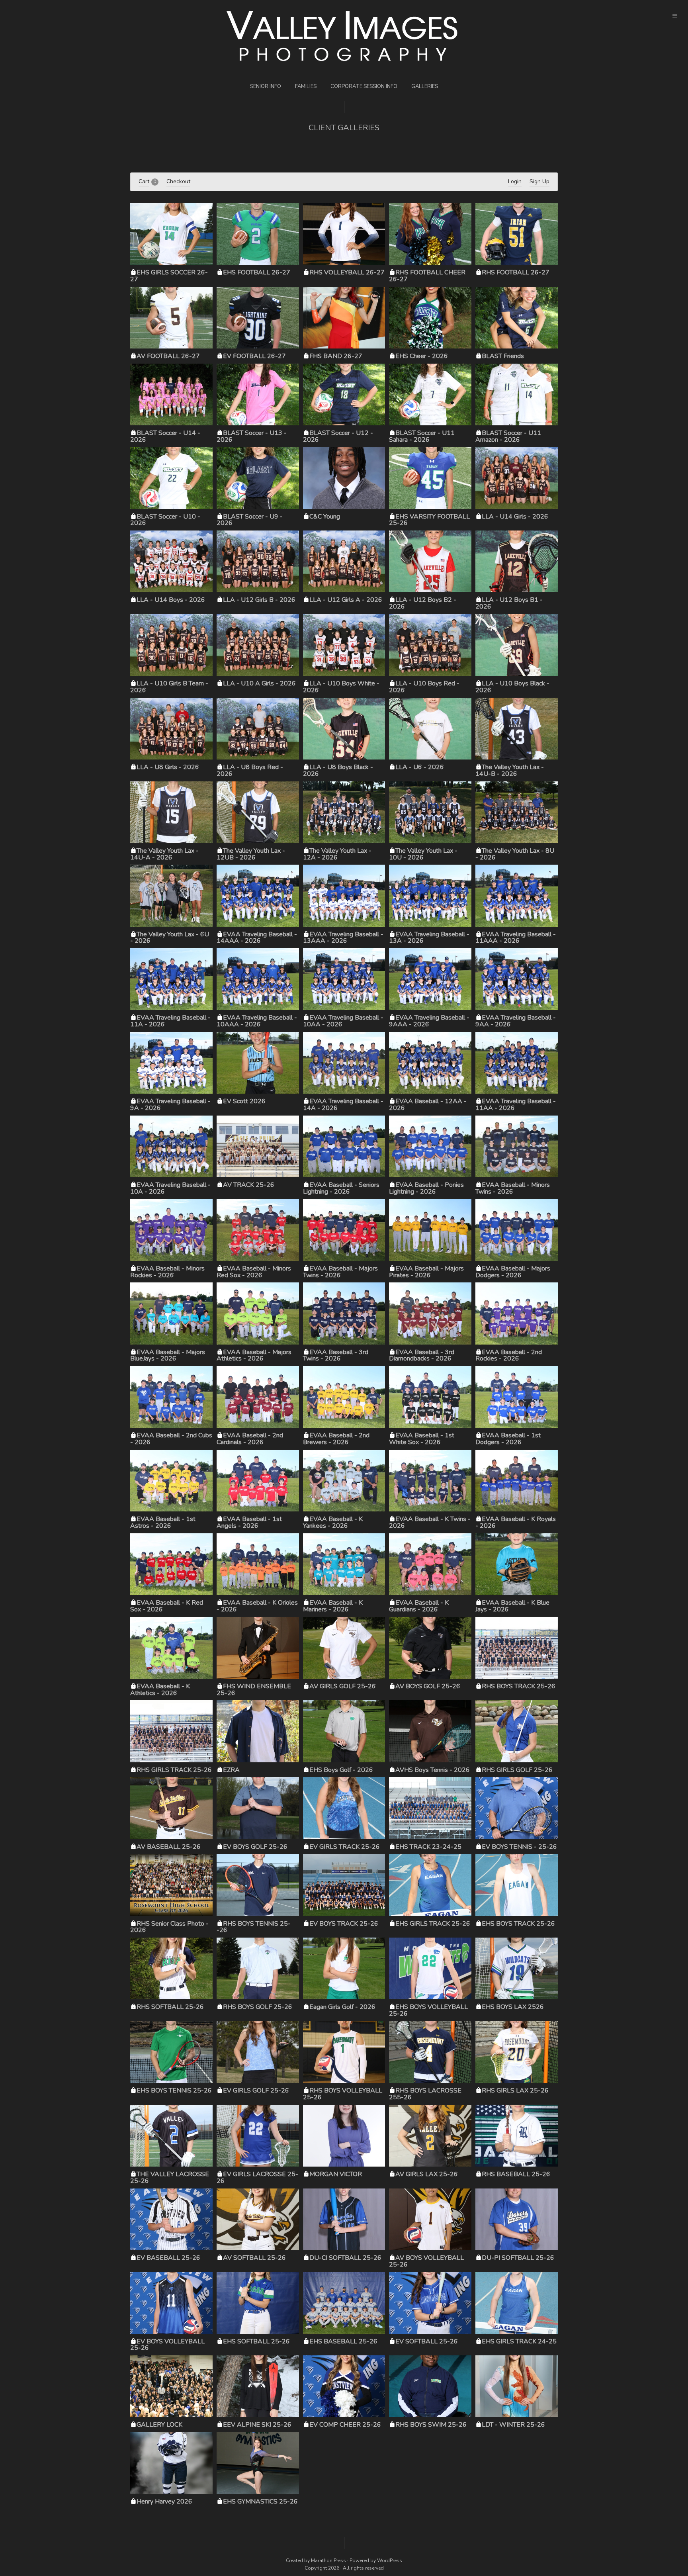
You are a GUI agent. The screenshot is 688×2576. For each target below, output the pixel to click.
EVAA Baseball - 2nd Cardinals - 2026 (250, 1439)
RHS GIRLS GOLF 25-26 (517, 1770)
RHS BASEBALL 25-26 (516, 2174)
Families (306, 86)
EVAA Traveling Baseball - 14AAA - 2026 (257, 938)
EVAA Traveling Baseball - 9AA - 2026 (516, 1021)
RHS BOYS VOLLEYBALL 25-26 (343, 2094)
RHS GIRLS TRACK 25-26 (174, 1770)
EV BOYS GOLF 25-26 (255, 1847)
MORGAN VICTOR (336, 2174)
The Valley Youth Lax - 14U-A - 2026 (164, 854)
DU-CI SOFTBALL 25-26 (345, 2258)
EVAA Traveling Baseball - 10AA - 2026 (343, 1021)
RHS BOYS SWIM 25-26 (431, 2425)
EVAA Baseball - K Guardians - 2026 (419, 1606)
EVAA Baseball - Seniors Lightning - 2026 (341, 1188)
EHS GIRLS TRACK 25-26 (433, 1924)
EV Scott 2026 (244, 1101)
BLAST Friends (503, 356)
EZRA (231, 1770)
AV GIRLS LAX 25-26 (427, 2174)
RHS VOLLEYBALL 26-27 (347, 272)
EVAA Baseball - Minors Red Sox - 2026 (254, 1272)
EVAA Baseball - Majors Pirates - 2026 (426, 1272)
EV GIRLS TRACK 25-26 (345, 1847)
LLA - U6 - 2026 (420, 767)
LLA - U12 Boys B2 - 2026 (423, 603)
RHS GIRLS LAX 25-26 (515, 2091)
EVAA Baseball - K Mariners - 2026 (333, 1606)
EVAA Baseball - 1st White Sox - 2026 (422, 1439)
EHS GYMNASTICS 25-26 (260, 2502)
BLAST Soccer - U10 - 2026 (165, 520)
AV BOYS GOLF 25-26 (428, 1686)
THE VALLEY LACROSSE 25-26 (170, 2178)
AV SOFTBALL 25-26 (254, 2258)
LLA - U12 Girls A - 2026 (346, 600)
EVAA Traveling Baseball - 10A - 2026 (170, 1188)
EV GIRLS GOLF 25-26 (256, 2091)
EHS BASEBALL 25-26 (343, 2341)
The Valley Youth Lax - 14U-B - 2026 (510, 770)
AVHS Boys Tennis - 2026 (433, 1770)
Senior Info (266, 86)
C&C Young (325, 517)
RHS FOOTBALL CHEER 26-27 (427, 276)
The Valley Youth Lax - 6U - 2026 (170, 938)
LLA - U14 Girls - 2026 (515, 517)
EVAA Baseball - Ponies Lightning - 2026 (426, 1188)
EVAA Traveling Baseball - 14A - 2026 (343, 1105)
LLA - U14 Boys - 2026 (171, 600)
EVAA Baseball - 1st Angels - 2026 (249, 1522)
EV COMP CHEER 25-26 (345, 2425)
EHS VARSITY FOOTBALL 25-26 (429, 520)
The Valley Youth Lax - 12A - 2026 (337, 854)
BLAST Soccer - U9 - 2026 (250, 520)
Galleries (425, 86)
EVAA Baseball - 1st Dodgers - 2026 (508, 1439)
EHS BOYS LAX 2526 (513, 2007)
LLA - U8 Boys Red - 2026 (250, 770)
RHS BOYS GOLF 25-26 (258, 2007)
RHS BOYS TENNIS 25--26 (254, 1927)
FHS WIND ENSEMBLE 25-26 (254, 1690)
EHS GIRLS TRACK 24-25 (519, 2341)
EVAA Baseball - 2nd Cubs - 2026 (171, 1439)
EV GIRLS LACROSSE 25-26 (257, 2178)
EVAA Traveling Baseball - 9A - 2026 (170, 1105)
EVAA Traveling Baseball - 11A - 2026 (170, 1021)
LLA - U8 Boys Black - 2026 (338, 770)
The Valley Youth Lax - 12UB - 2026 (251, 854)
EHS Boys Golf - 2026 (341, 1770)
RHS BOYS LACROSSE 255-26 (425, 2094)
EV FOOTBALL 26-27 (254, 356)
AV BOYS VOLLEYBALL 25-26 (426, 2261)
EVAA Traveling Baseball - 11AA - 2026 (516, 1105)
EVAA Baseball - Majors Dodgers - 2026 (513, 1272)
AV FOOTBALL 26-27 (168, 356)
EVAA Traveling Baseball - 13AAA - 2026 (343, 938)
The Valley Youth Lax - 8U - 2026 (515, 854)
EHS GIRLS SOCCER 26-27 (169, 276)
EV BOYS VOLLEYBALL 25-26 (167, 2345)
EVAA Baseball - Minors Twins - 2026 (513, 1188)
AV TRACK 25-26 (249, 1185)
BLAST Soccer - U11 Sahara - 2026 (422, 436)
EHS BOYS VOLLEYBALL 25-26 (428, 2010)
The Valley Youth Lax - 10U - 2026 (423, 854)
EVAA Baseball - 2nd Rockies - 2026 (509, 1356)
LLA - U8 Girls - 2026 (168, 767)
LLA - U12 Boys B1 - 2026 (509, 603)
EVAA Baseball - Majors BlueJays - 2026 (168, 1356)
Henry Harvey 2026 (164, 2502)
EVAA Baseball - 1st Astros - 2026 (163, 1522)
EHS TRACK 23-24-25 (428, 1847)
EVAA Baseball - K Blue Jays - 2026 (512, 1606)
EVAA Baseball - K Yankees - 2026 (333, 1522)
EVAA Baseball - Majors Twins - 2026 (340, 1272)
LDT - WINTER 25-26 (513, 2425)
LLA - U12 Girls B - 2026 (259, 600)
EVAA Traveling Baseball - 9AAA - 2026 (429, 1021)
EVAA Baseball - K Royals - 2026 (516, 1522)
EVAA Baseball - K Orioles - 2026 (257, 1606)
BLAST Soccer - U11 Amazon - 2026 (508, 436)
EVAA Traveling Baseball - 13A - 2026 (429, 938)
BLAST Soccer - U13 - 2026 (252, 436)
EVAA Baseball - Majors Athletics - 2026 (254, 1356)
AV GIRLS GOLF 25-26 (343, 1686)
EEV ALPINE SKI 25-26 (257, 2425)
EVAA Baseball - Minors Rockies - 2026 (167, 1272)
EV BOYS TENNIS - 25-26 (519, 1847)
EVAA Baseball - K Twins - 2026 (430, 1522)
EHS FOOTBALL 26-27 (257, 272)
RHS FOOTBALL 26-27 (516, 272)
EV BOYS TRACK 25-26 (344, 1924)
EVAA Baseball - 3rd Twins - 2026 (336, 1356)
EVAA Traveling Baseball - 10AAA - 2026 (257, 1021)
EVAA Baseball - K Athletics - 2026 (160, 1690)
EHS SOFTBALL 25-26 (256, 2341)
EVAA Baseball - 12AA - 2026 (428, 1105)
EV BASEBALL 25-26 (168, 2258)
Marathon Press (328, 2560)
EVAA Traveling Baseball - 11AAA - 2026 (516, 938)
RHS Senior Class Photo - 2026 (169, 1927)
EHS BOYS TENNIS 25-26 (174, 2091)
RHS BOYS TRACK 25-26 (519, 1686)
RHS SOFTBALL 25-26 (170, 2007)
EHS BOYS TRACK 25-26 (518, 1924)
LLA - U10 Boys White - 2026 (341, 687)
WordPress (390, 2560)
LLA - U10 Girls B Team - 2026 (169, 687)
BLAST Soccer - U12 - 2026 (338, 436)
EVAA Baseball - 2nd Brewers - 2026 (336, 1439)
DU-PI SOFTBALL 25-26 (518, 2258)
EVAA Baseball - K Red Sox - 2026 (167, 1606)
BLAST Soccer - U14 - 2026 (165, 436)
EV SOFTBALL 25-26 (427, 2341)
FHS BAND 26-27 (336, 356)
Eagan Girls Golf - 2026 (342, 2007)
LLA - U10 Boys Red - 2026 (424, 687)
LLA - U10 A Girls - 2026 (259, 683)
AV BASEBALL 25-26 (169, 1847)
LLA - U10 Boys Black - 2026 (512, 687)
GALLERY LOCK (159, 2425)
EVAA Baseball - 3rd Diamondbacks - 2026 (422, 1356)
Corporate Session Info (364, 86)
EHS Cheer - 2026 (422, 356)
